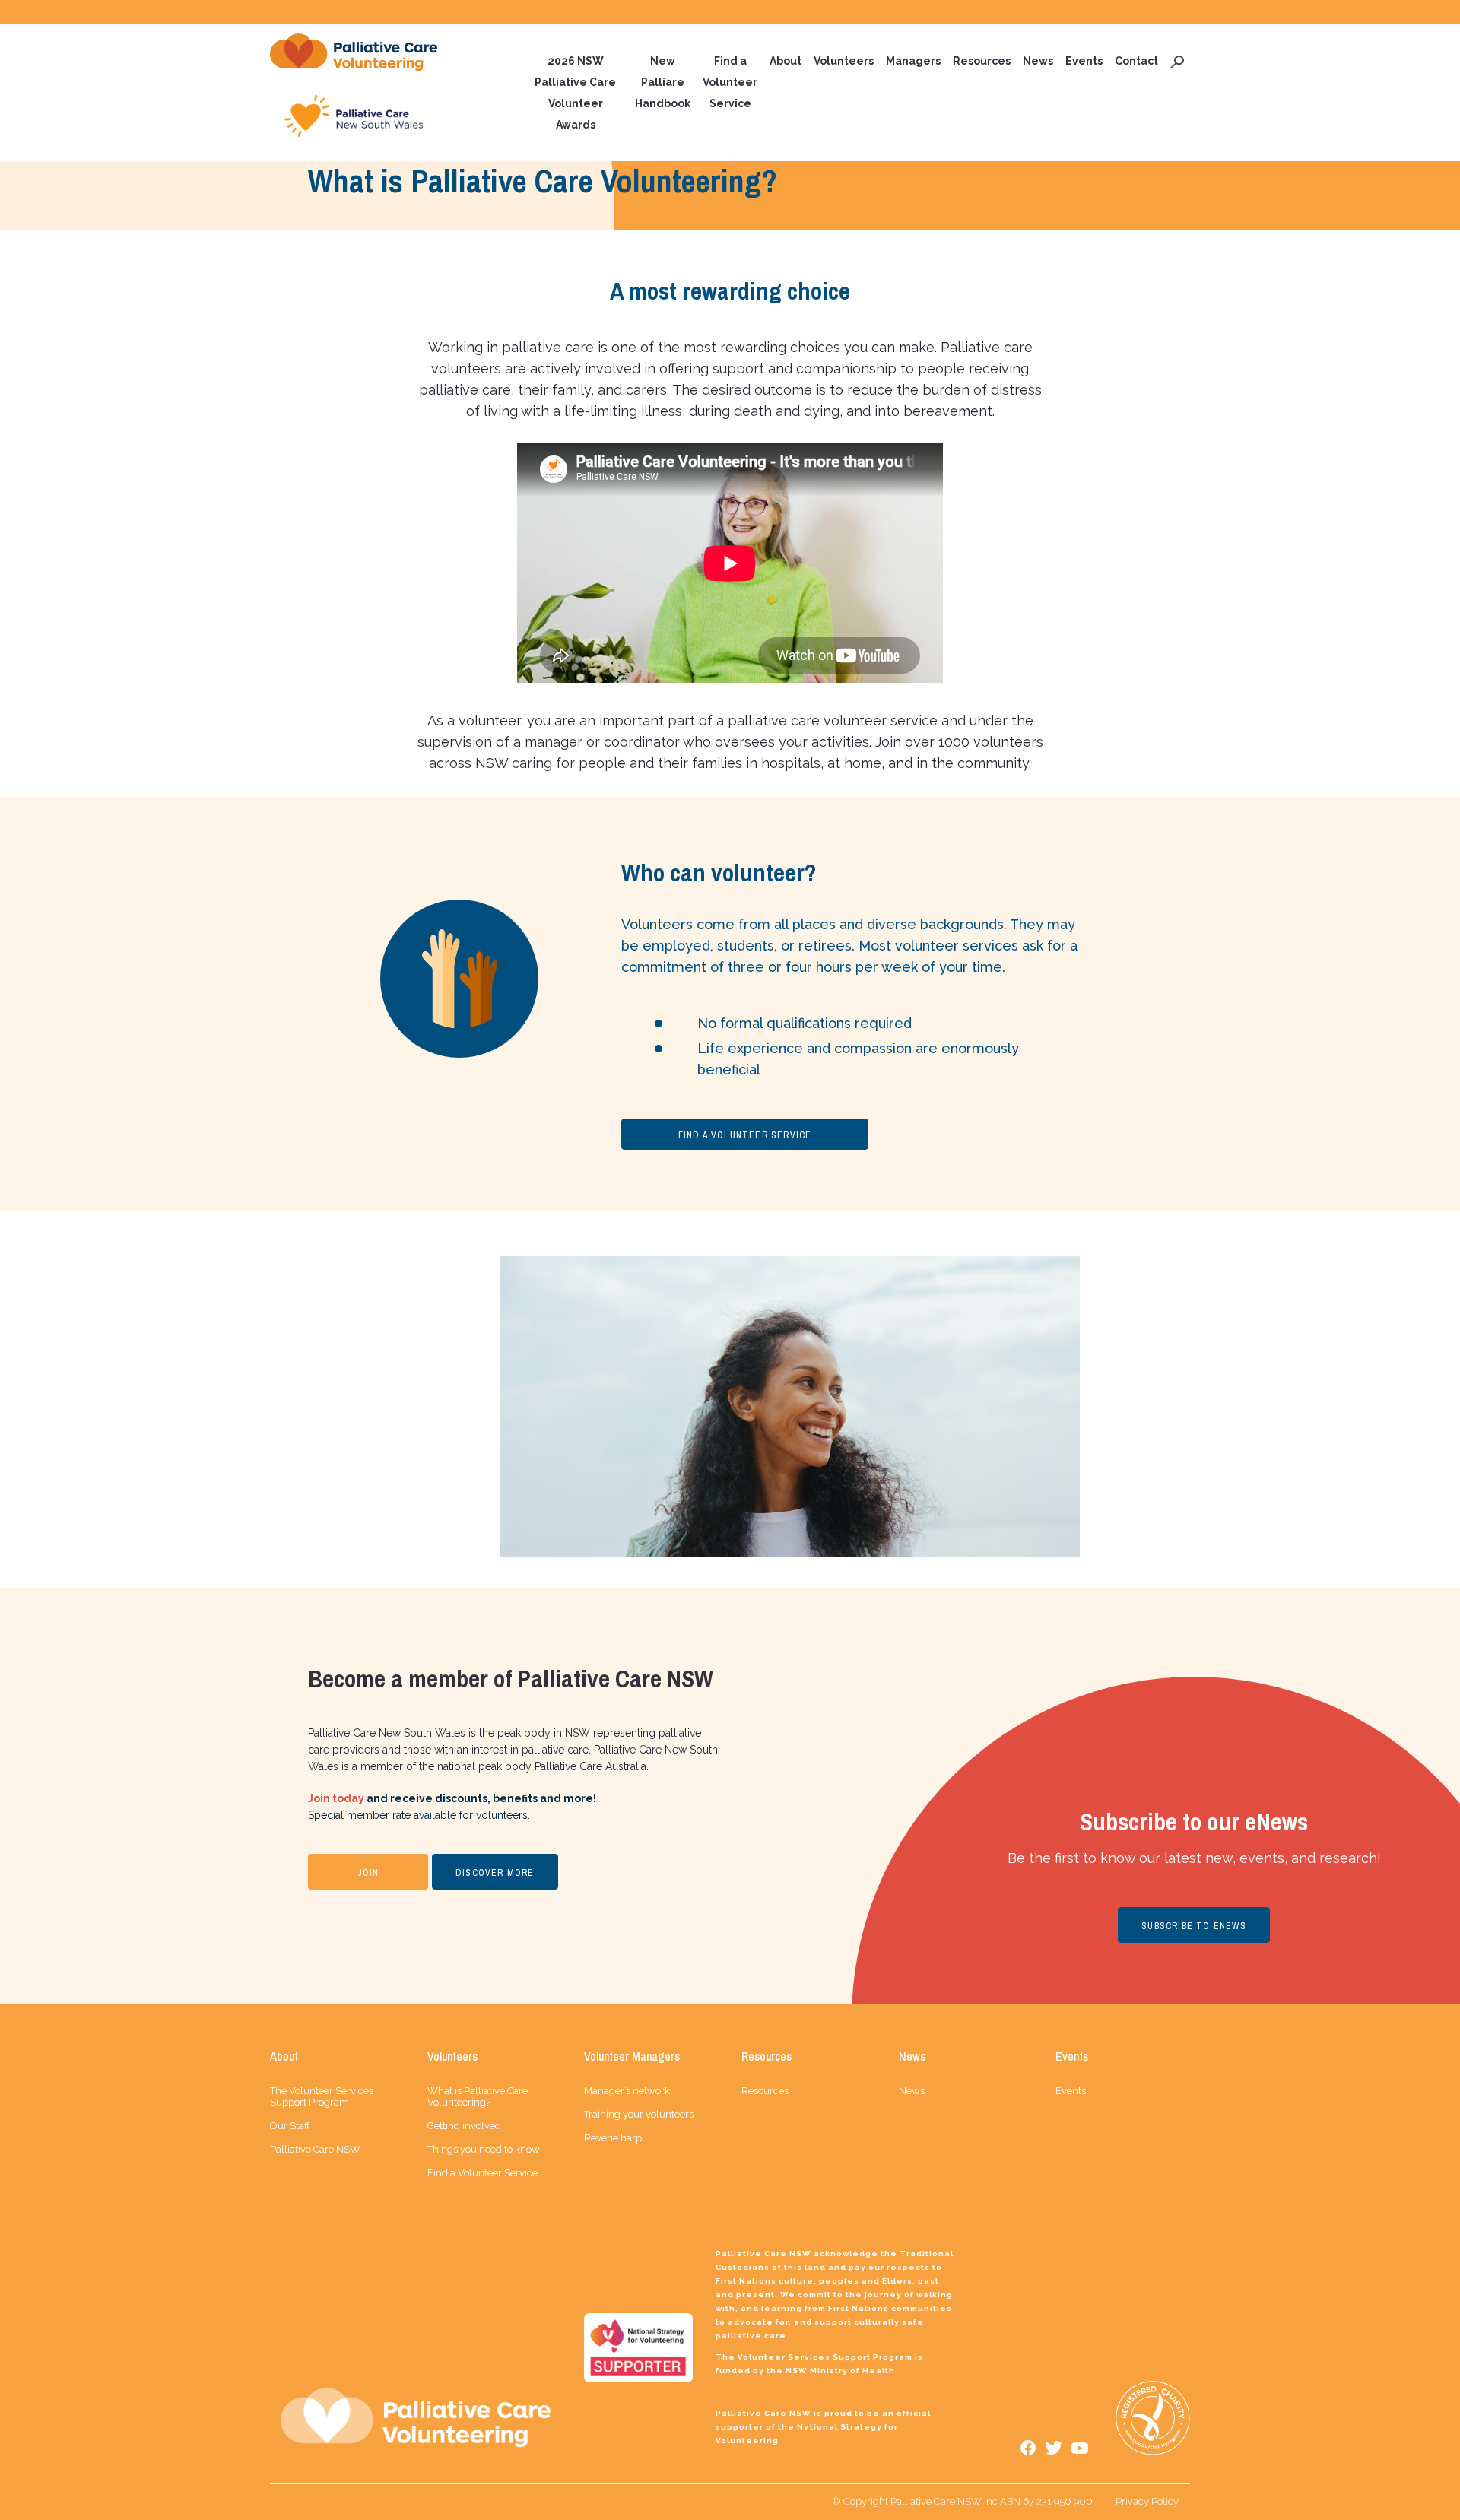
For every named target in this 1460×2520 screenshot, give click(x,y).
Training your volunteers (639, 2114)
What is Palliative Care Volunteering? (478, 2096)
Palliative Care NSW (315, 2149)
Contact (1136, 61)
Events (1084, 61)
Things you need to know (484, 2149)
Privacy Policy (1147, 2501)
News (1038, 61)
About (786, 61)
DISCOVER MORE (495, 1873)
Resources (982, 61)
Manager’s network (627, 2091)
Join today (336, 1798)
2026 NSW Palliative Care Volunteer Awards (575, 93)
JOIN (368, 1873)
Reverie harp (613, 2138)
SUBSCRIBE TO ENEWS (1194, 1926)
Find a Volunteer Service (730, 82)
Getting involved (464, 2126)
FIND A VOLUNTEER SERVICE (745, 1135)
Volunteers (844, 61)
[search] (1177, 61)
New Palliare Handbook (663, 82)
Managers (913, 61)
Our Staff (290, 2126)
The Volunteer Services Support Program (322, 2096)
